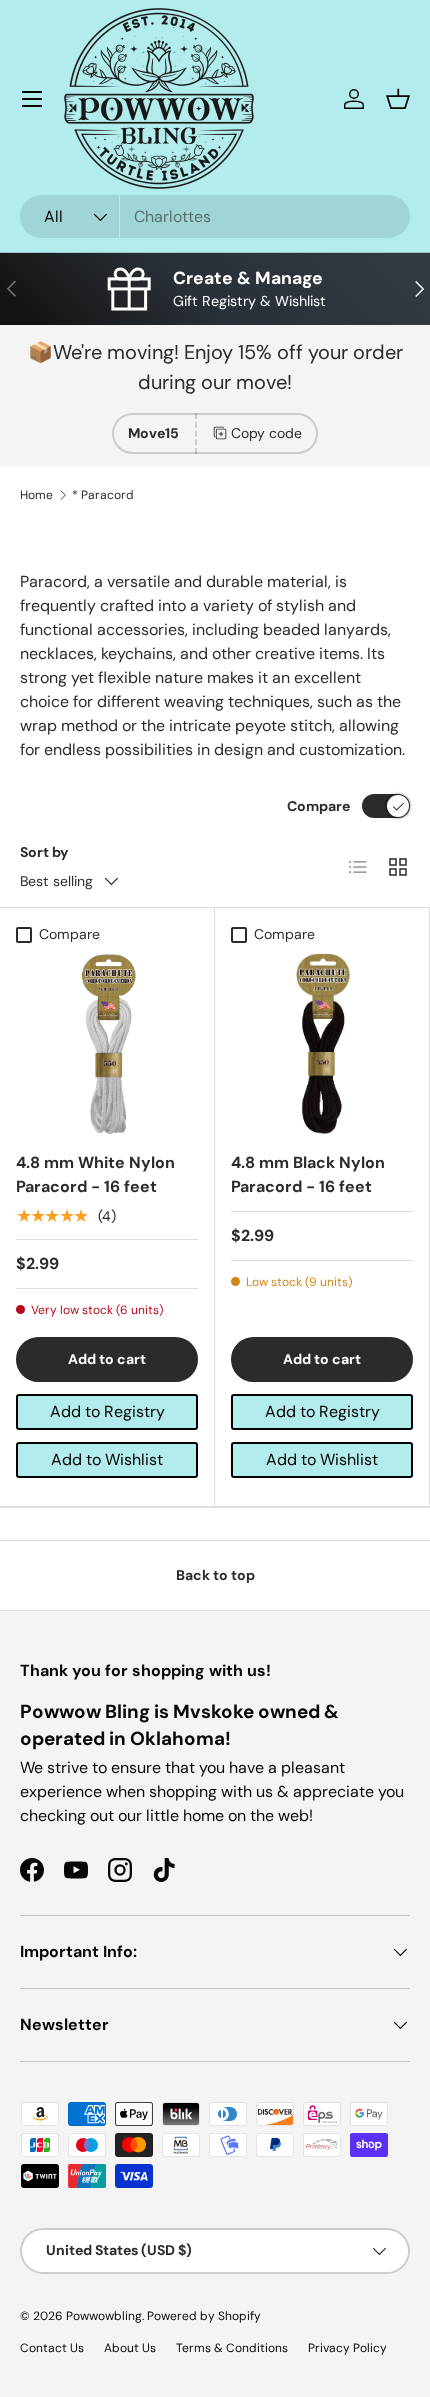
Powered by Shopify (204, 2316)
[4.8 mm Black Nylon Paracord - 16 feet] (322, 1044)
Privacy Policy (347, 2348)
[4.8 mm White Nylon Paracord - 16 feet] (107, 1044)
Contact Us (52, 2348)
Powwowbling (104, 2316)
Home (36, 495)
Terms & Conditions (232, 2348)
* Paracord (103, 495)
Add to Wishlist (107, 1459)
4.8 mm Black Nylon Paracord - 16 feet (308, 1174)
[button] (398, 99)
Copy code (266, 433)
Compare (318, 806)
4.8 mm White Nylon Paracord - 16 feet (95, 1174)
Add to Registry (107, 1411)
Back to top (215, 1575)
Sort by (44, 852)
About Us (130, 2348)
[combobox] (215, 216)
